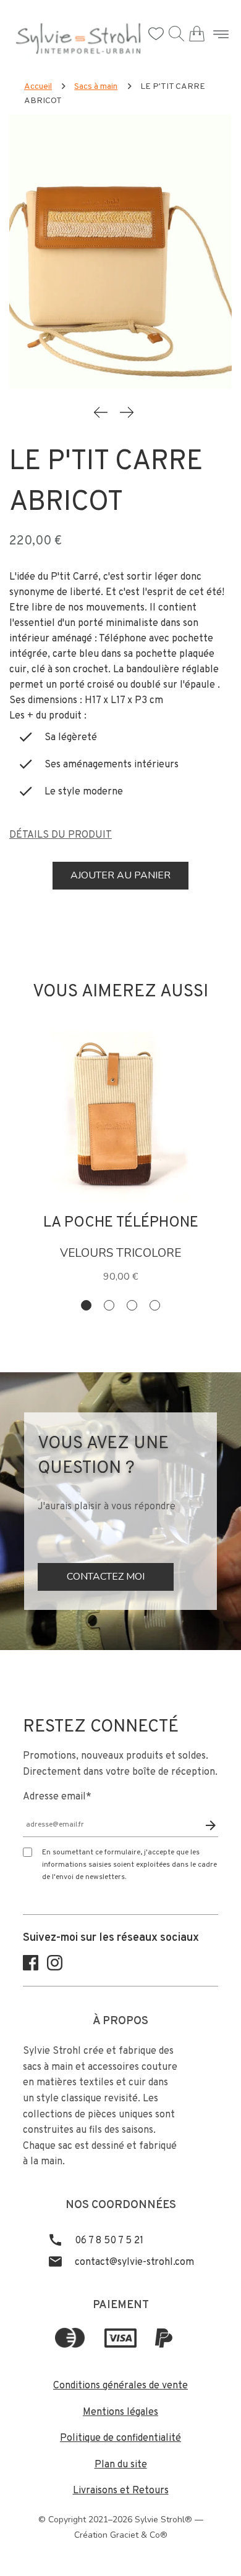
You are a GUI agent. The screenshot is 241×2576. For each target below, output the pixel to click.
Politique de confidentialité (120, 2438)
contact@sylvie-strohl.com (133, 2262)
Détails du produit (61, 835)
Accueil (38, 87)
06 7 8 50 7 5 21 (108, 2241)
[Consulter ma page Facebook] (31, 1968)
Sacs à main (96, 87)
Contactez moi (106, 1577)
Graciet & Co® (139, 2535)
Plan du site (121, 2465)
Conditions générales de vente (120, 2386)
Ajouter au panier (120, 875)
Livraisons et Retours (121, 2491)
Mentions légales (120, 2412)
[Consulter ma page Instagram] (55, 1968)
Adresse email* (57, 1797)
